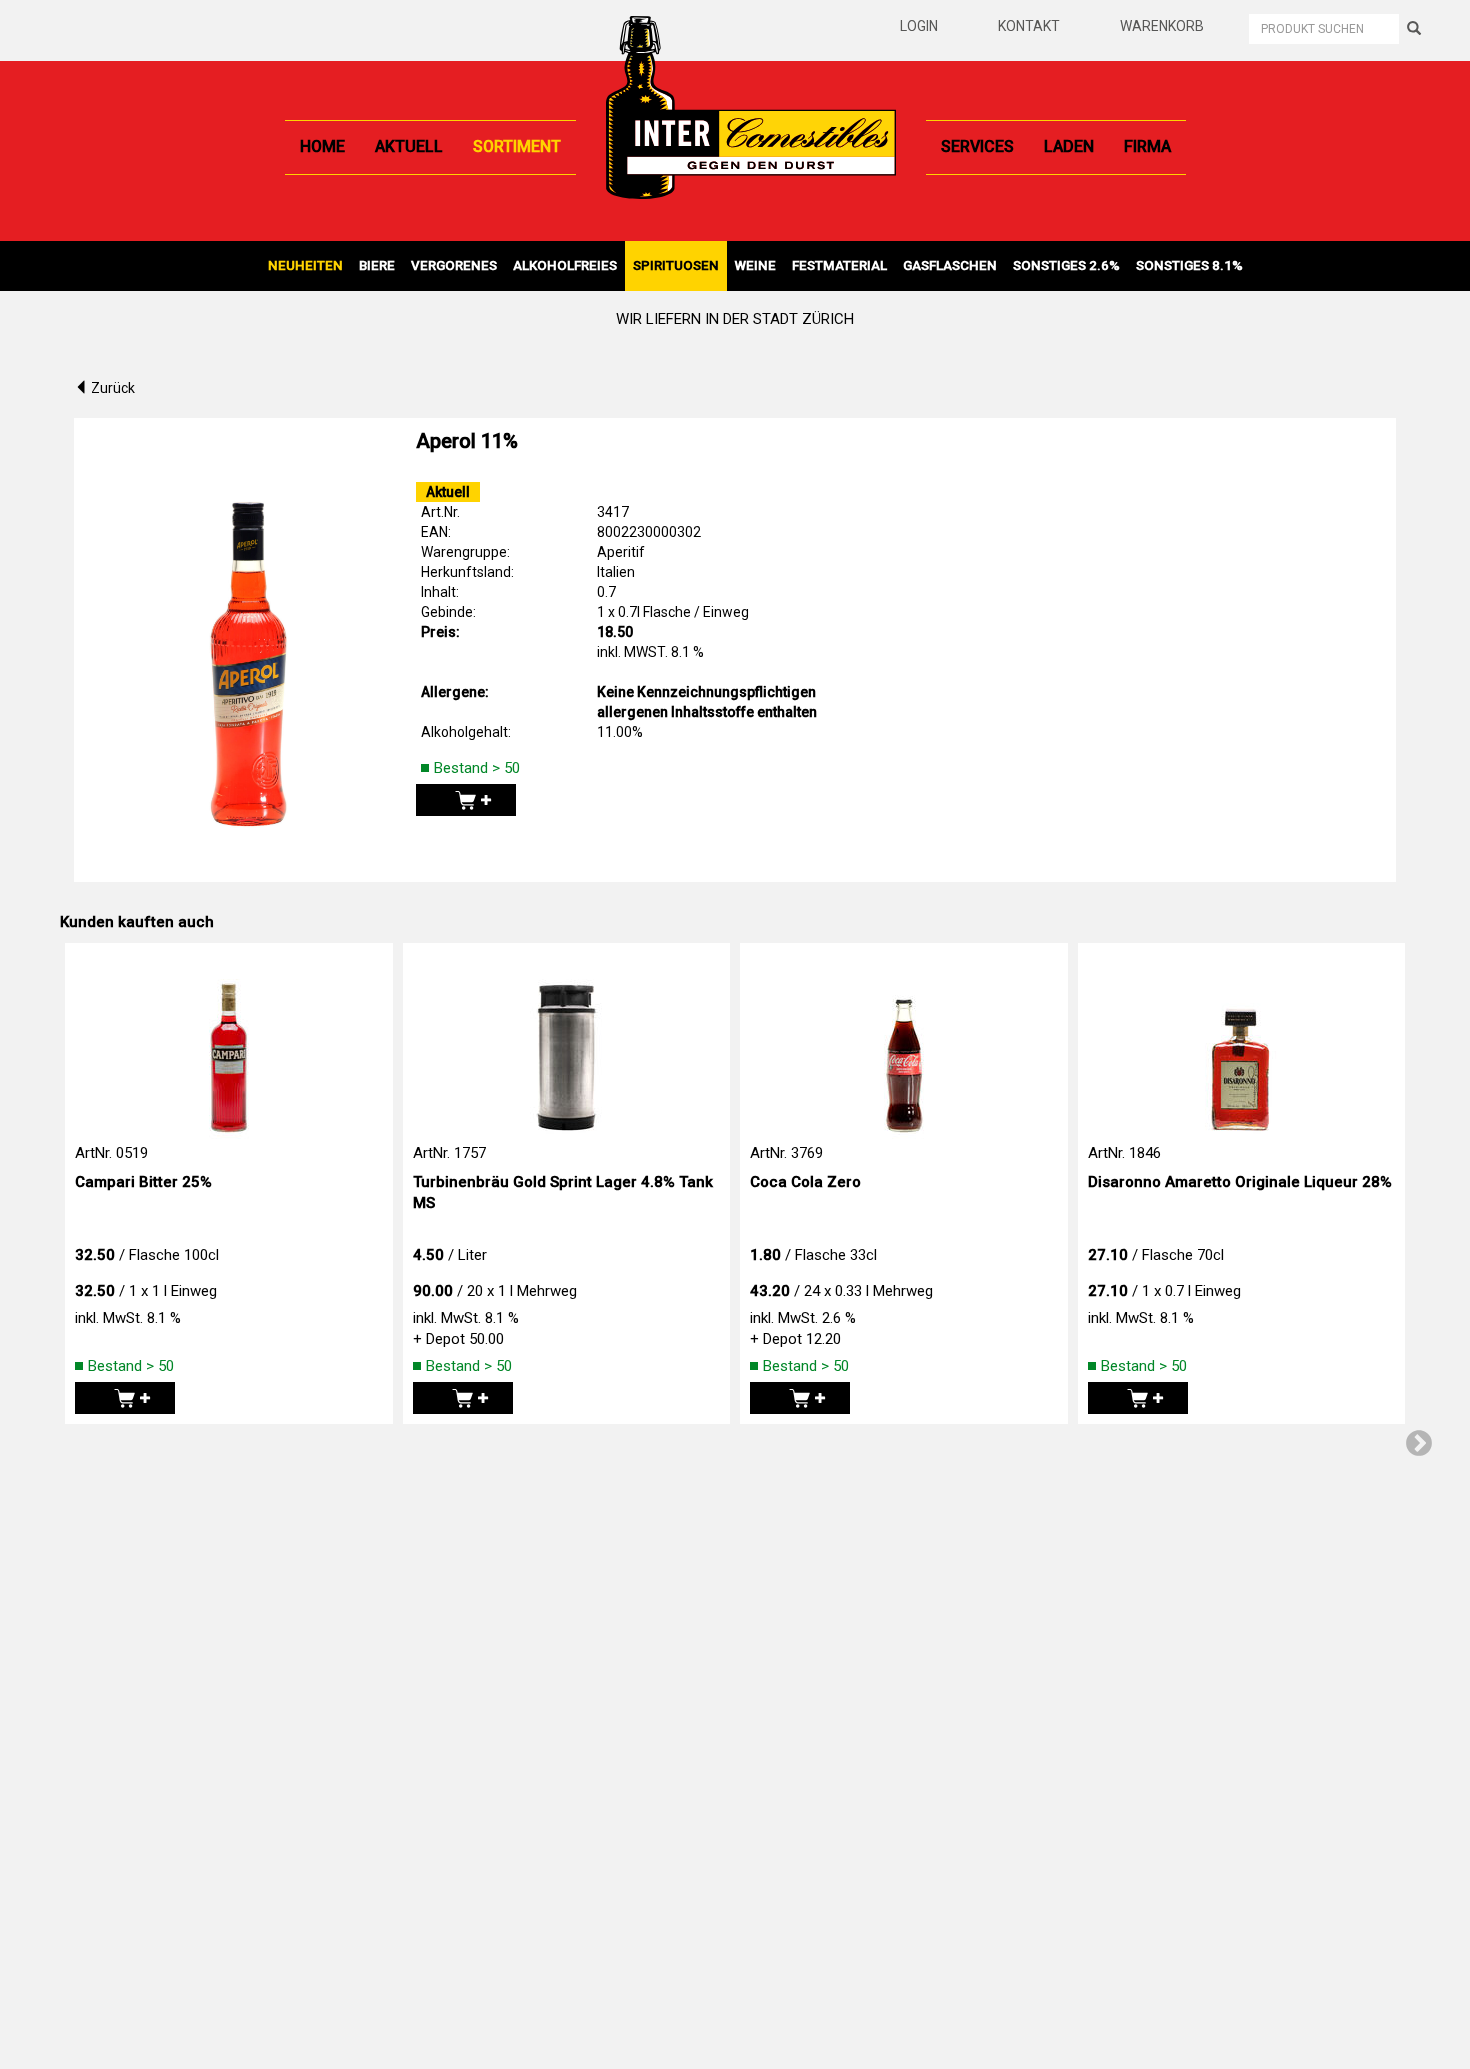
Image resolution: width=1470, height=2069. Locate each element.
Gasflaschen (950, 265)
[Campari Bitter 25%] (229, 1043)
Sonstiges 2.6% (1066, 265)
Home (322, 146)
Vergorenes (454, 265)
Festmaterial (839, 265)
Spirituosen (676, 265)
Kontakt (1029, 26)
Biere (377, 265)
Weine (755, 265)
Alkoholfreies (565, 265)
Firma (1147, 146)
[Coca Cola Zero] (904, 1043)
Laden (1069, 146)
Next (1419, 1444)
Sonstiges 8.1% (1189, 265)
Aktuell (409, 146)
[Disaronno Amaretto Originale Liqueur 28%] (1242, 1043)
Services (977, 146)
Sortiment (517, 146)
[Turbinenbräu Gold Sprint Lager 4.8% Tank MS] (567, 1043)
